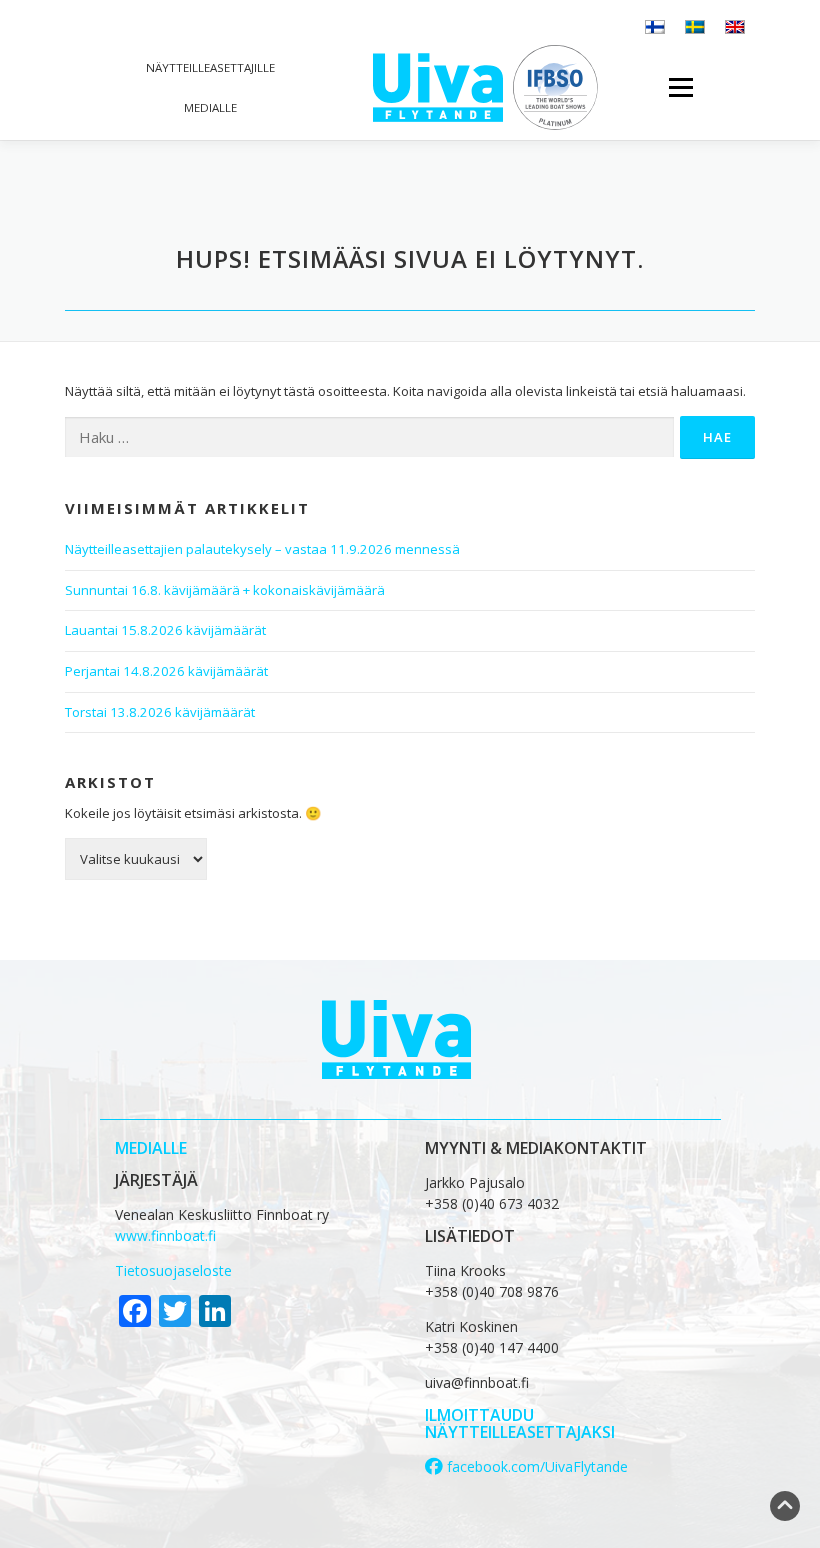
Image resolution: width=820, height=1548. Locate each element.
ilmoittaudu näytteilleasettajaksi (520, 1424)
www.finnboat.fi (165, 1235)
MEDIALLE (151, 1148)
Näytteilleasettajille (210, 67)
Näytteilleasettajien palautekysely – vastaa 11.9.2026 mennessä (262, 549)
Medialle (210, 107)
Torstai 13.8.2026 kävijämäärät (160, 712)
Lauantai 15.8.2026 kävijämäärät (165, 630)
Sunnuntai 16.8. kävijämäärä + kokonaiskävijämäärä (225, 590)
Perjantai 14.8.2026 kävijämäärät (166, 671)
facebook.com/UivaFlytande (535, 1466)
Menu (680, 87)
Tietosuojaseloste (173, 1270)
